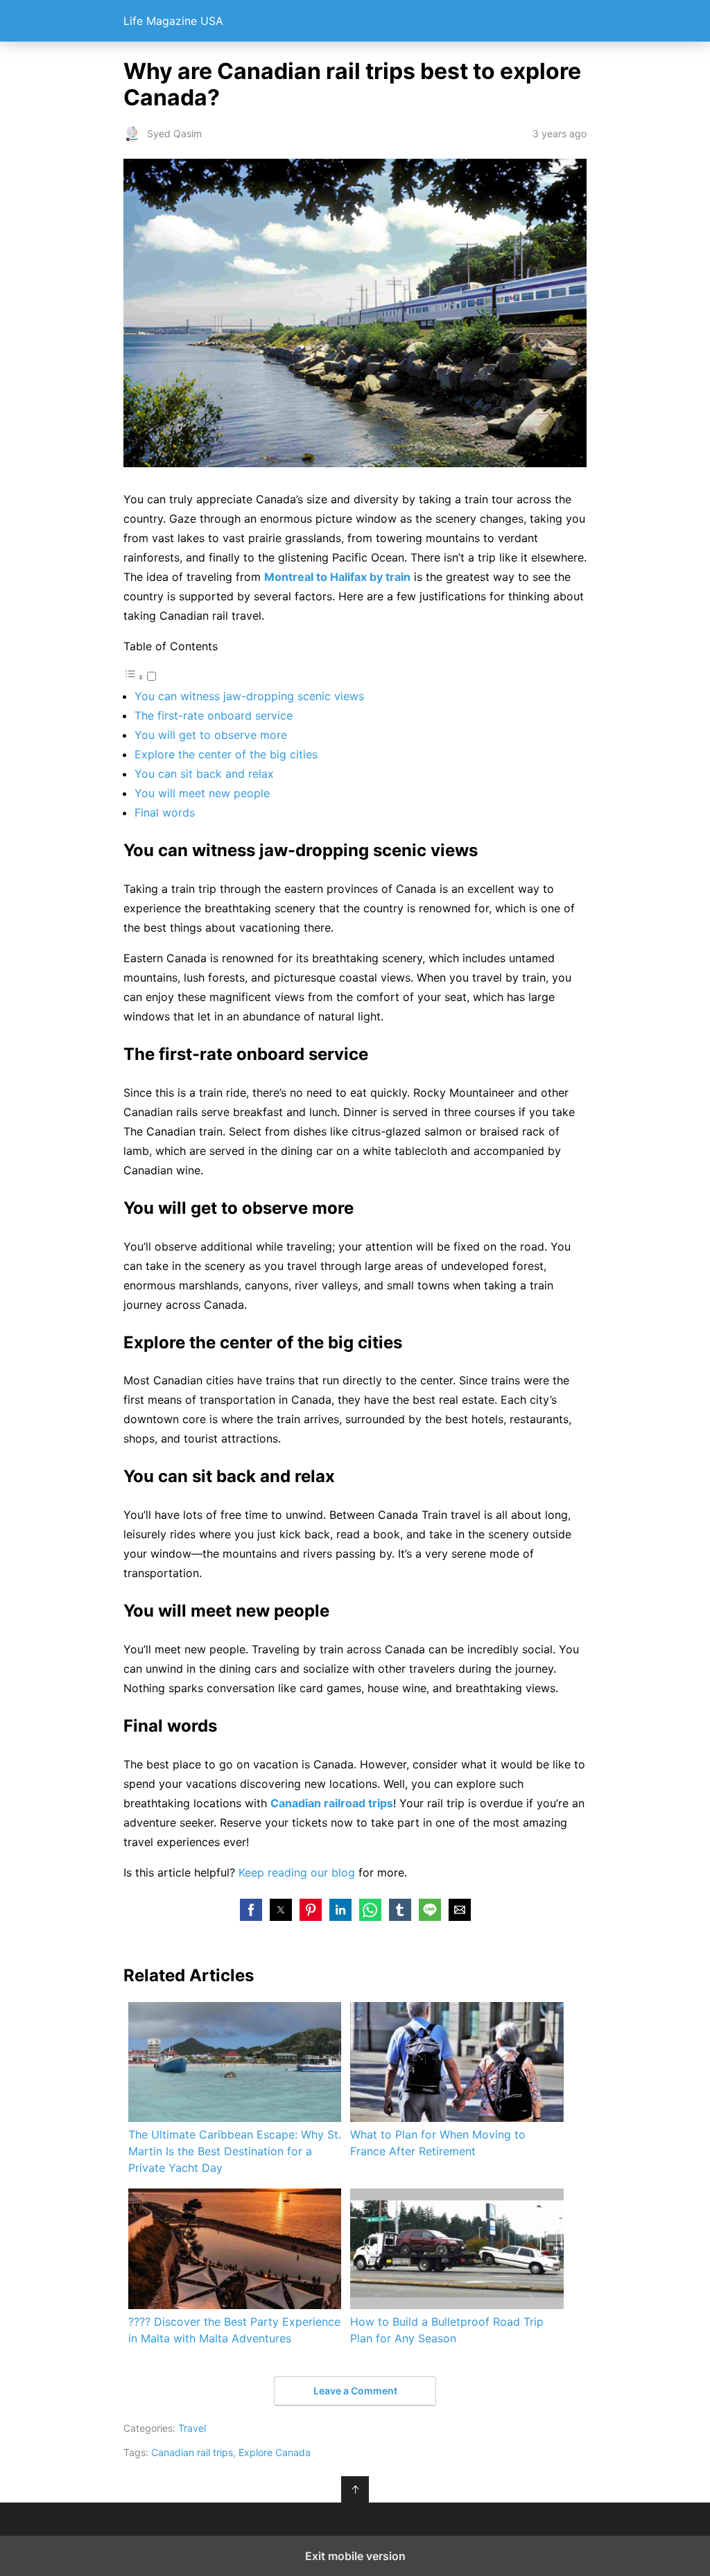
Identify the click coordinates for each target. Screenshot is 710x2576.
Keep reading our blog (297, 1872)
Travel (192, 2428)
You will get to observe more (211, 735)
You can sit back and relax (204, 774)
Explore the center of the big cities (226, 754)
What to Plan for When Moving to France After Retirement (438, 2143)
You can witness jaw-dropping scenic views (249, 696)
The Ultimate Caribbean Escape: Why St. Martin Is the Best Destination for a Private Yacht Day (235, 2151)
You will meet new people (202, 793)
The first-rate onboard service (214, 715)
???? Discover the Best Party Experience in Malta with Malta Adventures (234, 2330)
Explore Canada (275, 2452)
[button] (251, 1910)
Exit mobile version (355, 2556)
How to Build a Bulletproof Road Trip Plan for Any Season (447, 2330)
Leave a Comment (355, 2391)
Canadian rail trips (192, 2452)
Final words (165, 812)
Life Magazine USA (173, 21)
